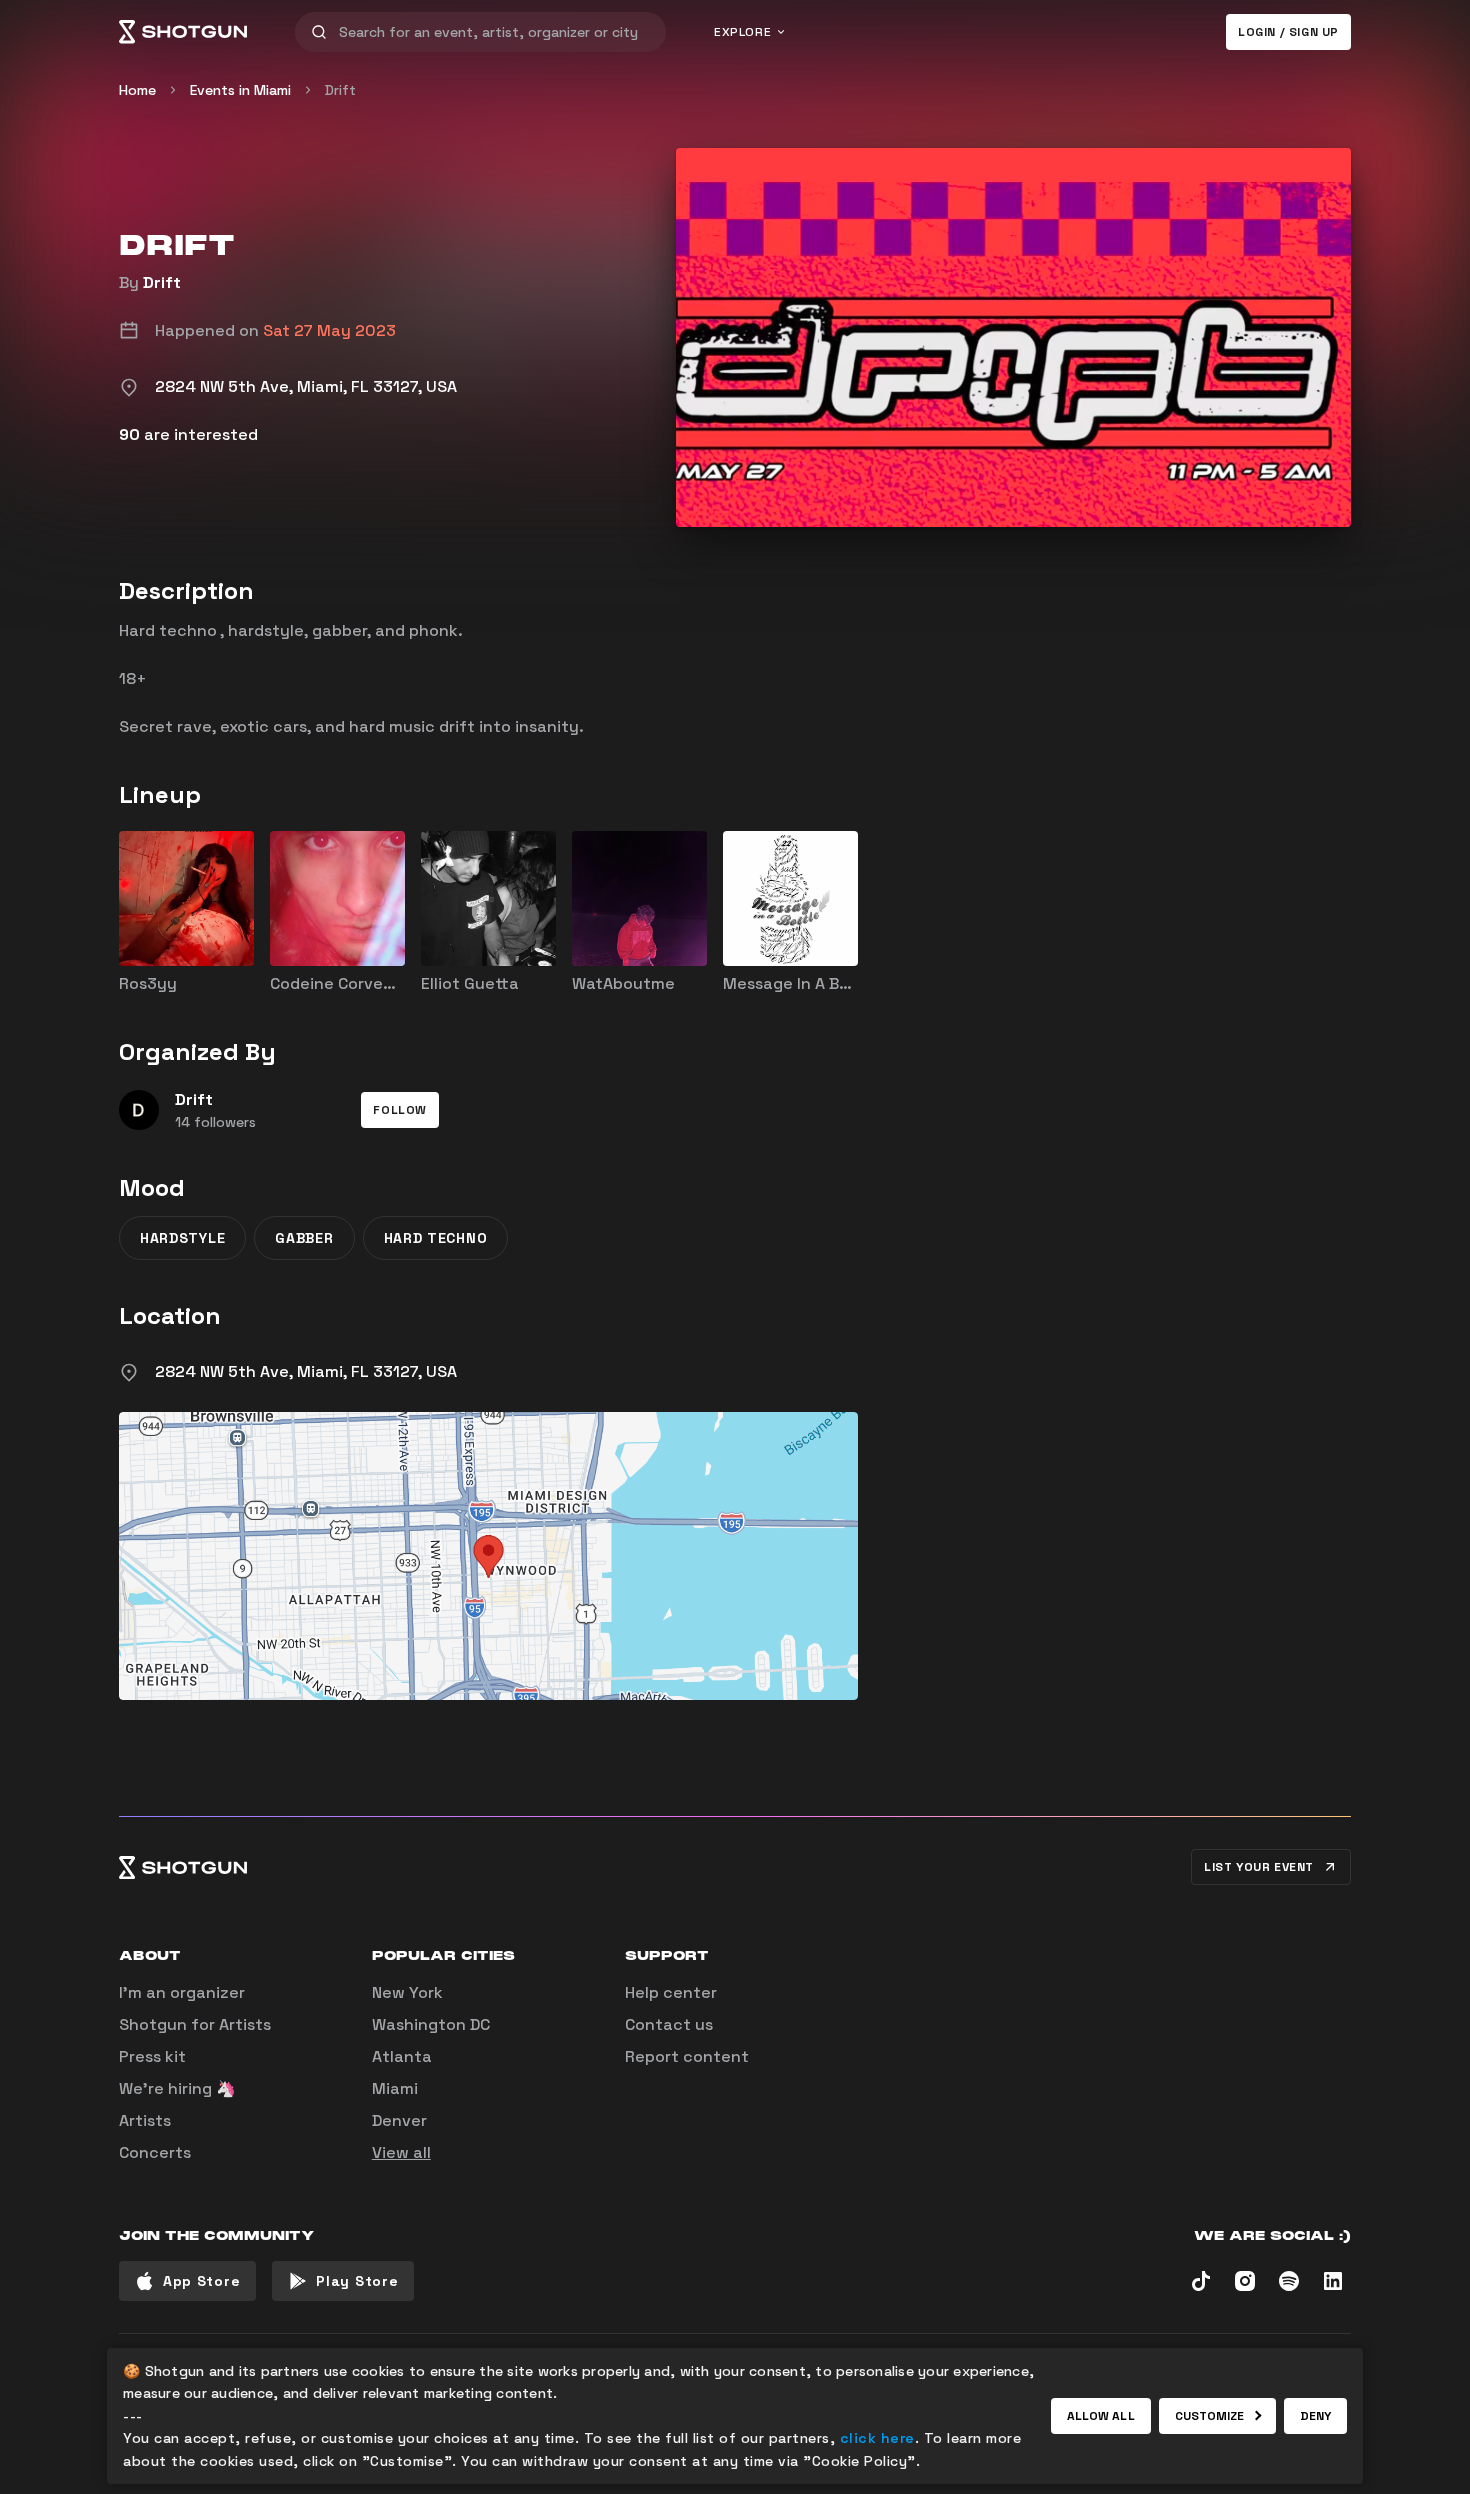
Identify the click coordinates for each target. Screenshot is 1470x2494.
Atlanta (402, 2056)
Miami (395, 2088)
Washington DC (431, 2024)
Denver (399, 2120)
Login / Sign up (1288, 32)
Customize (1210, 2416)
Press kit (152, 2056)
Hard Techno (436, 1238)
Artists (145, 2120)
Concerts (155, 2152)
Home (137, 90)
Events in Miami (240, 90)
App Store (201, 2281)
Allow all (1101, 2416)
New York (407, 1992)
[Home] (183, 32)
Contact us (669, 2024)
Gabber (304, 1238)
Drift (162, 282)
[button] (400, 1110)
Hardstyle (182, 1238)
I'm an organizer (182, 1992)
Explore (742, 32)
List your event (1259, 1867)
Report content (687, 2056)
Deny (1315, 2416)
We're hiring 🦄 (177, 2088)
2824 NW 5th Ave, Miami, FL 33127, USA (306, 1371)
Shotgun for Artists (195, 2024)
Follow (400, 1110)
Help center (671, 1992)
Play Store (357, 2281)
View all (401, 2152)
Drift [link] (340, 90)
